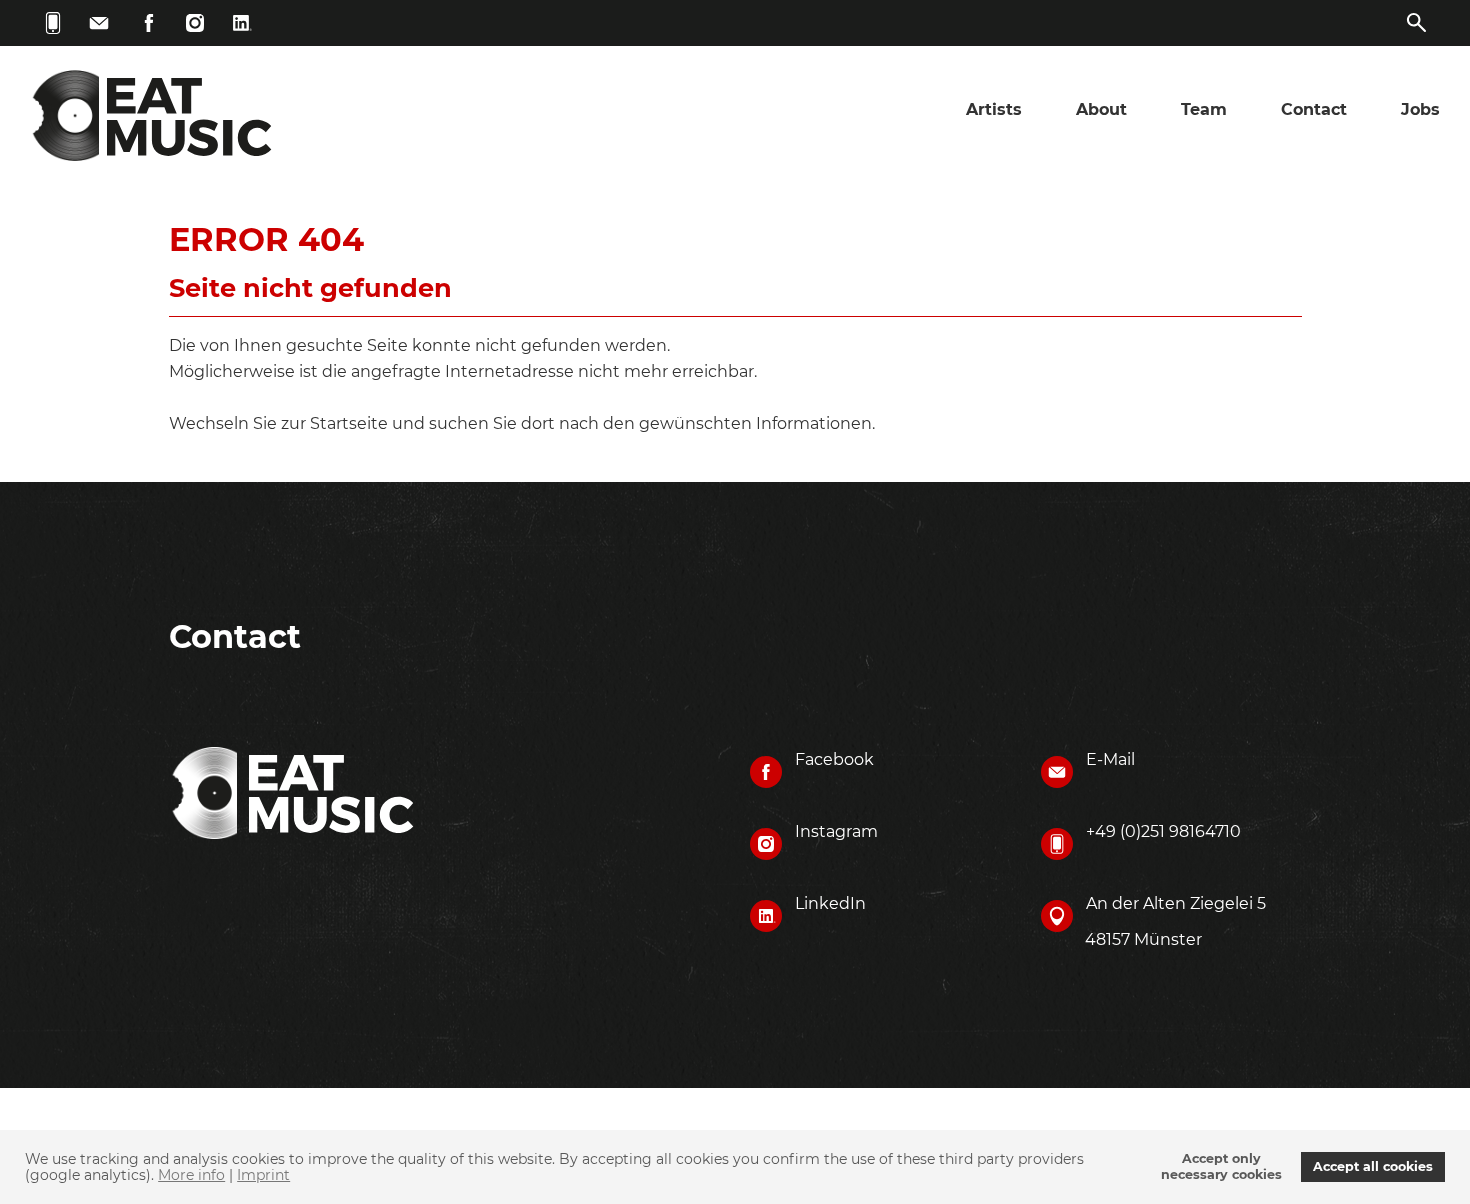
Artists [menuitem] (994, 109)
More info (191, 1175)
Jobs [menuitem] (1420, 109)
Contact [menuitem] (1314, 109)
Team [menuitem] (1204, 109)
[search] (1417, 23)
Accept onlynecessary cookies (1221, 1166)
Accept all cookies (1373, 1166)
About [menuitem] (1101, 109)
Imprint (263, 1175)
